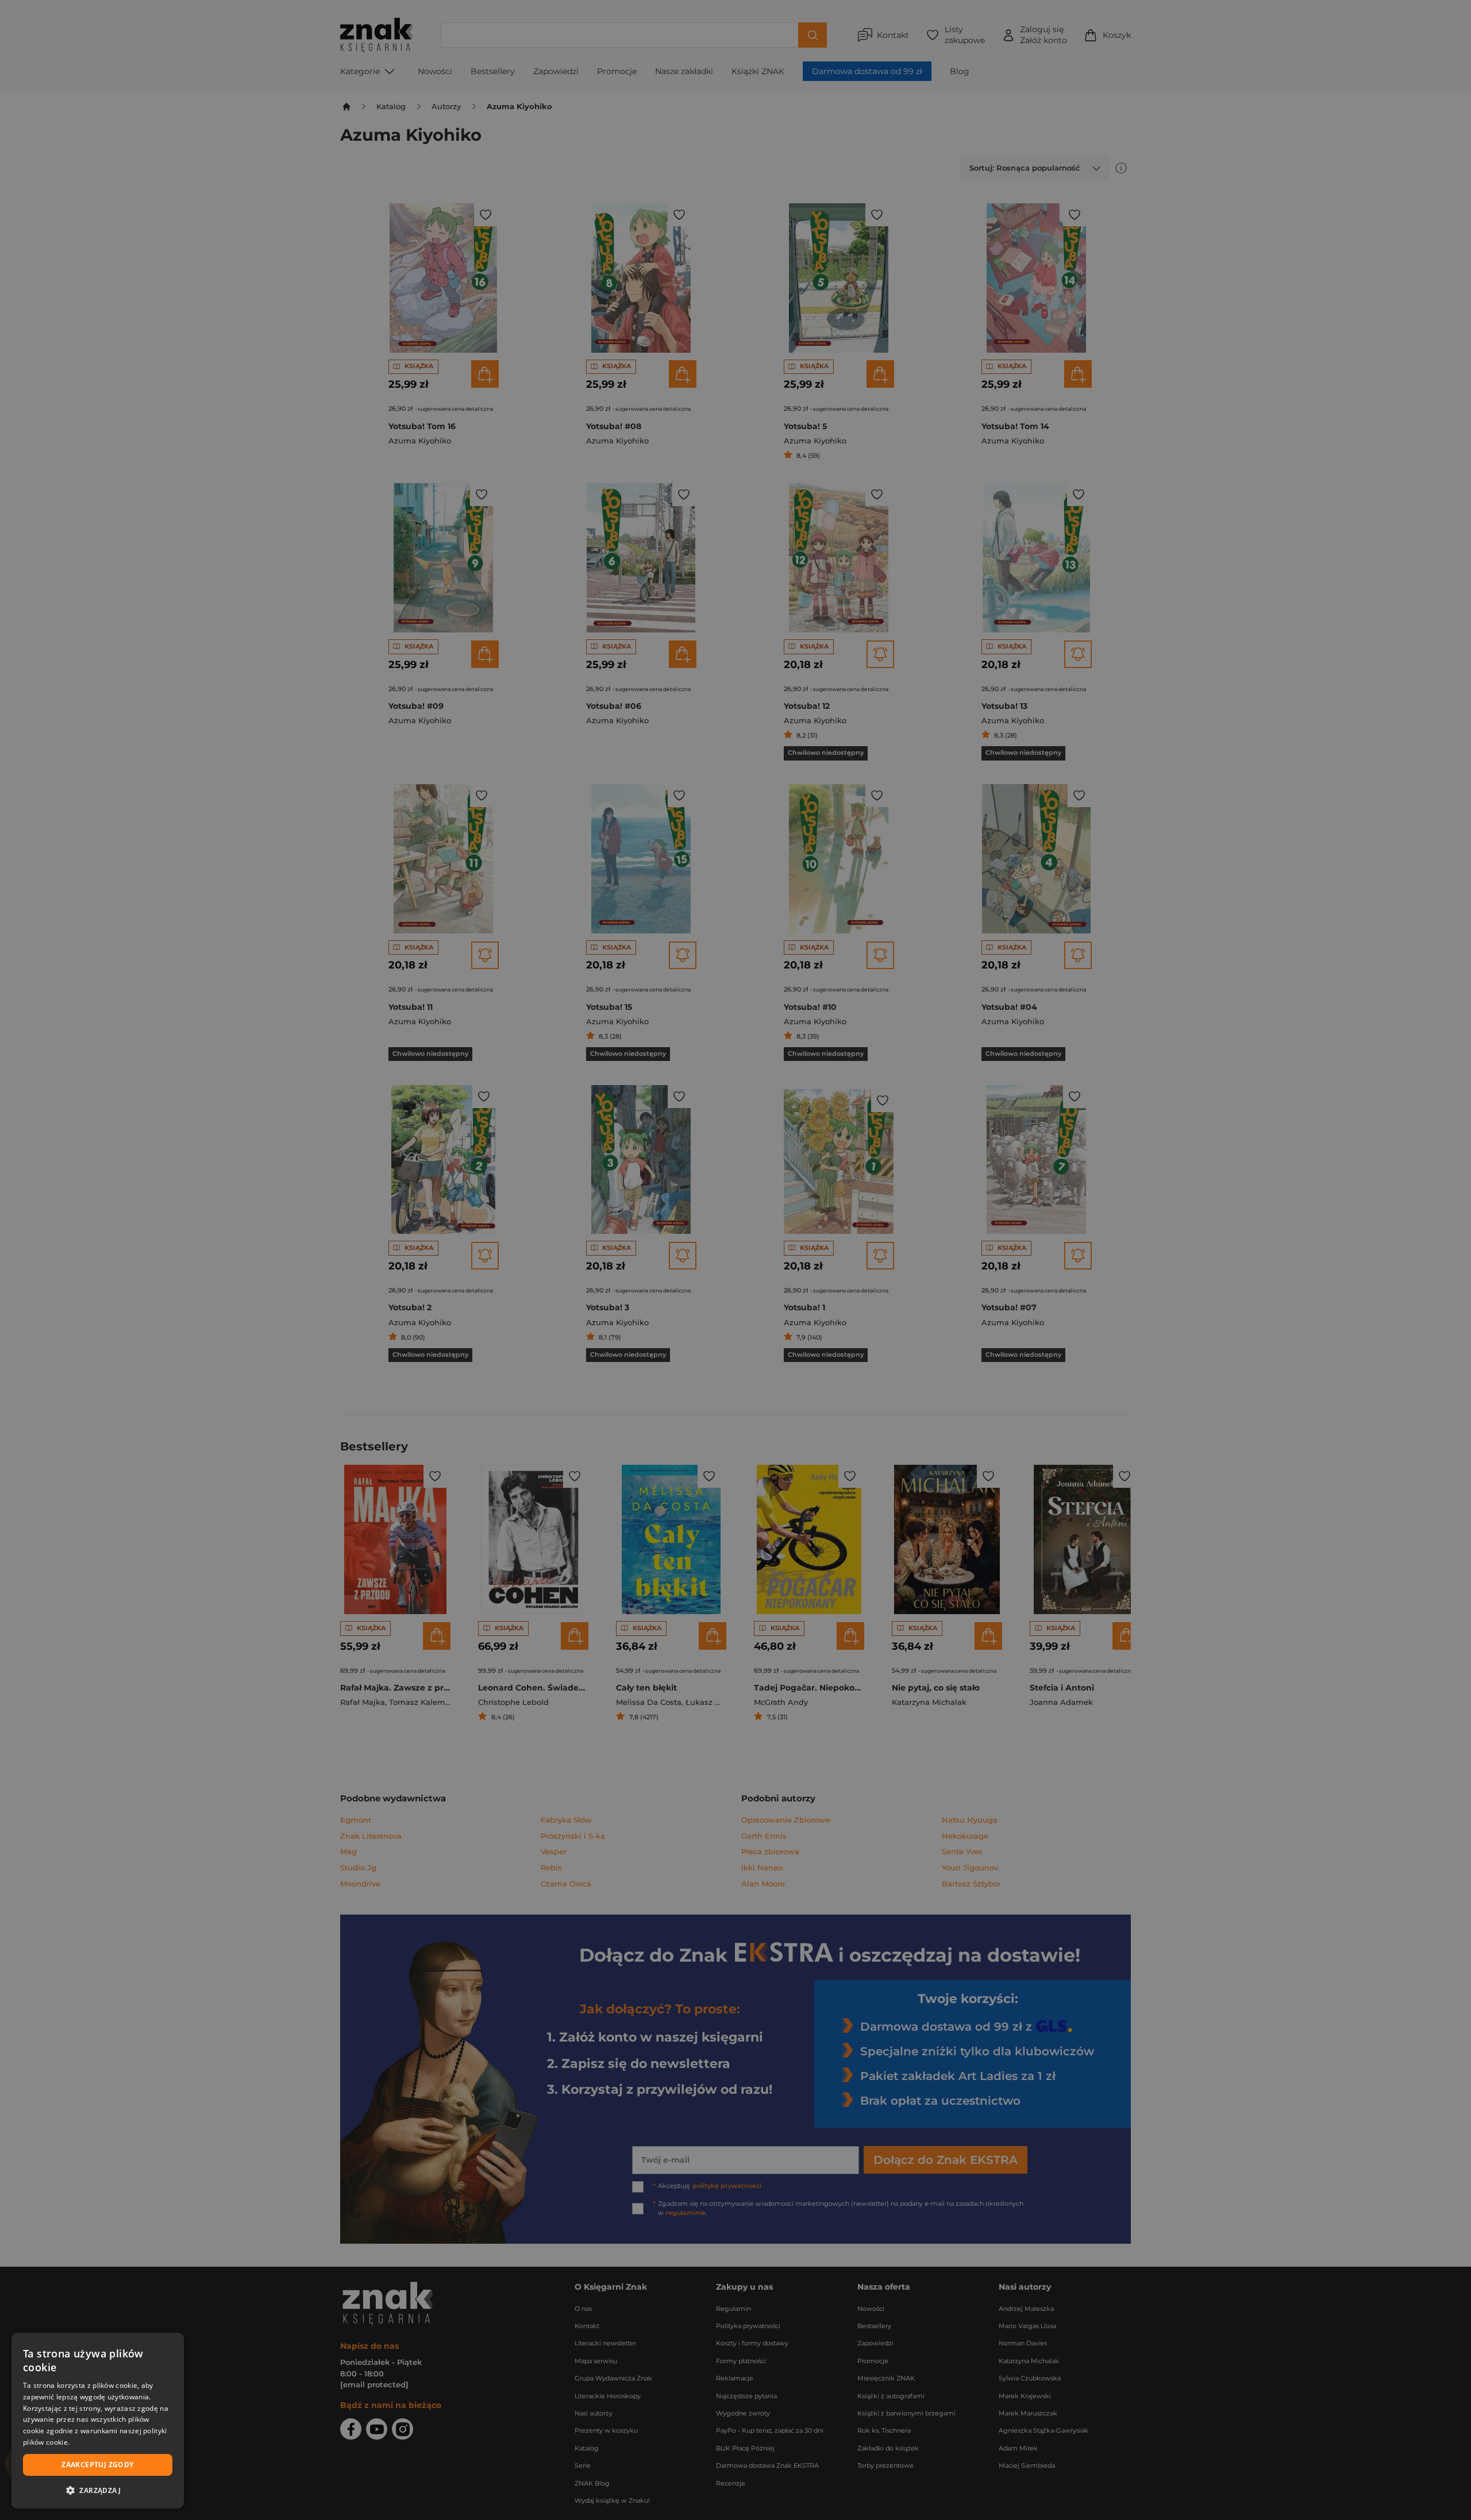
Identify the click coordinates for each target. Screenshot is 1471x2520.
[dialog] (98, 2421)
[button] (98, 2490)
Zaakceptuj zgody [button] (97, 2465)
